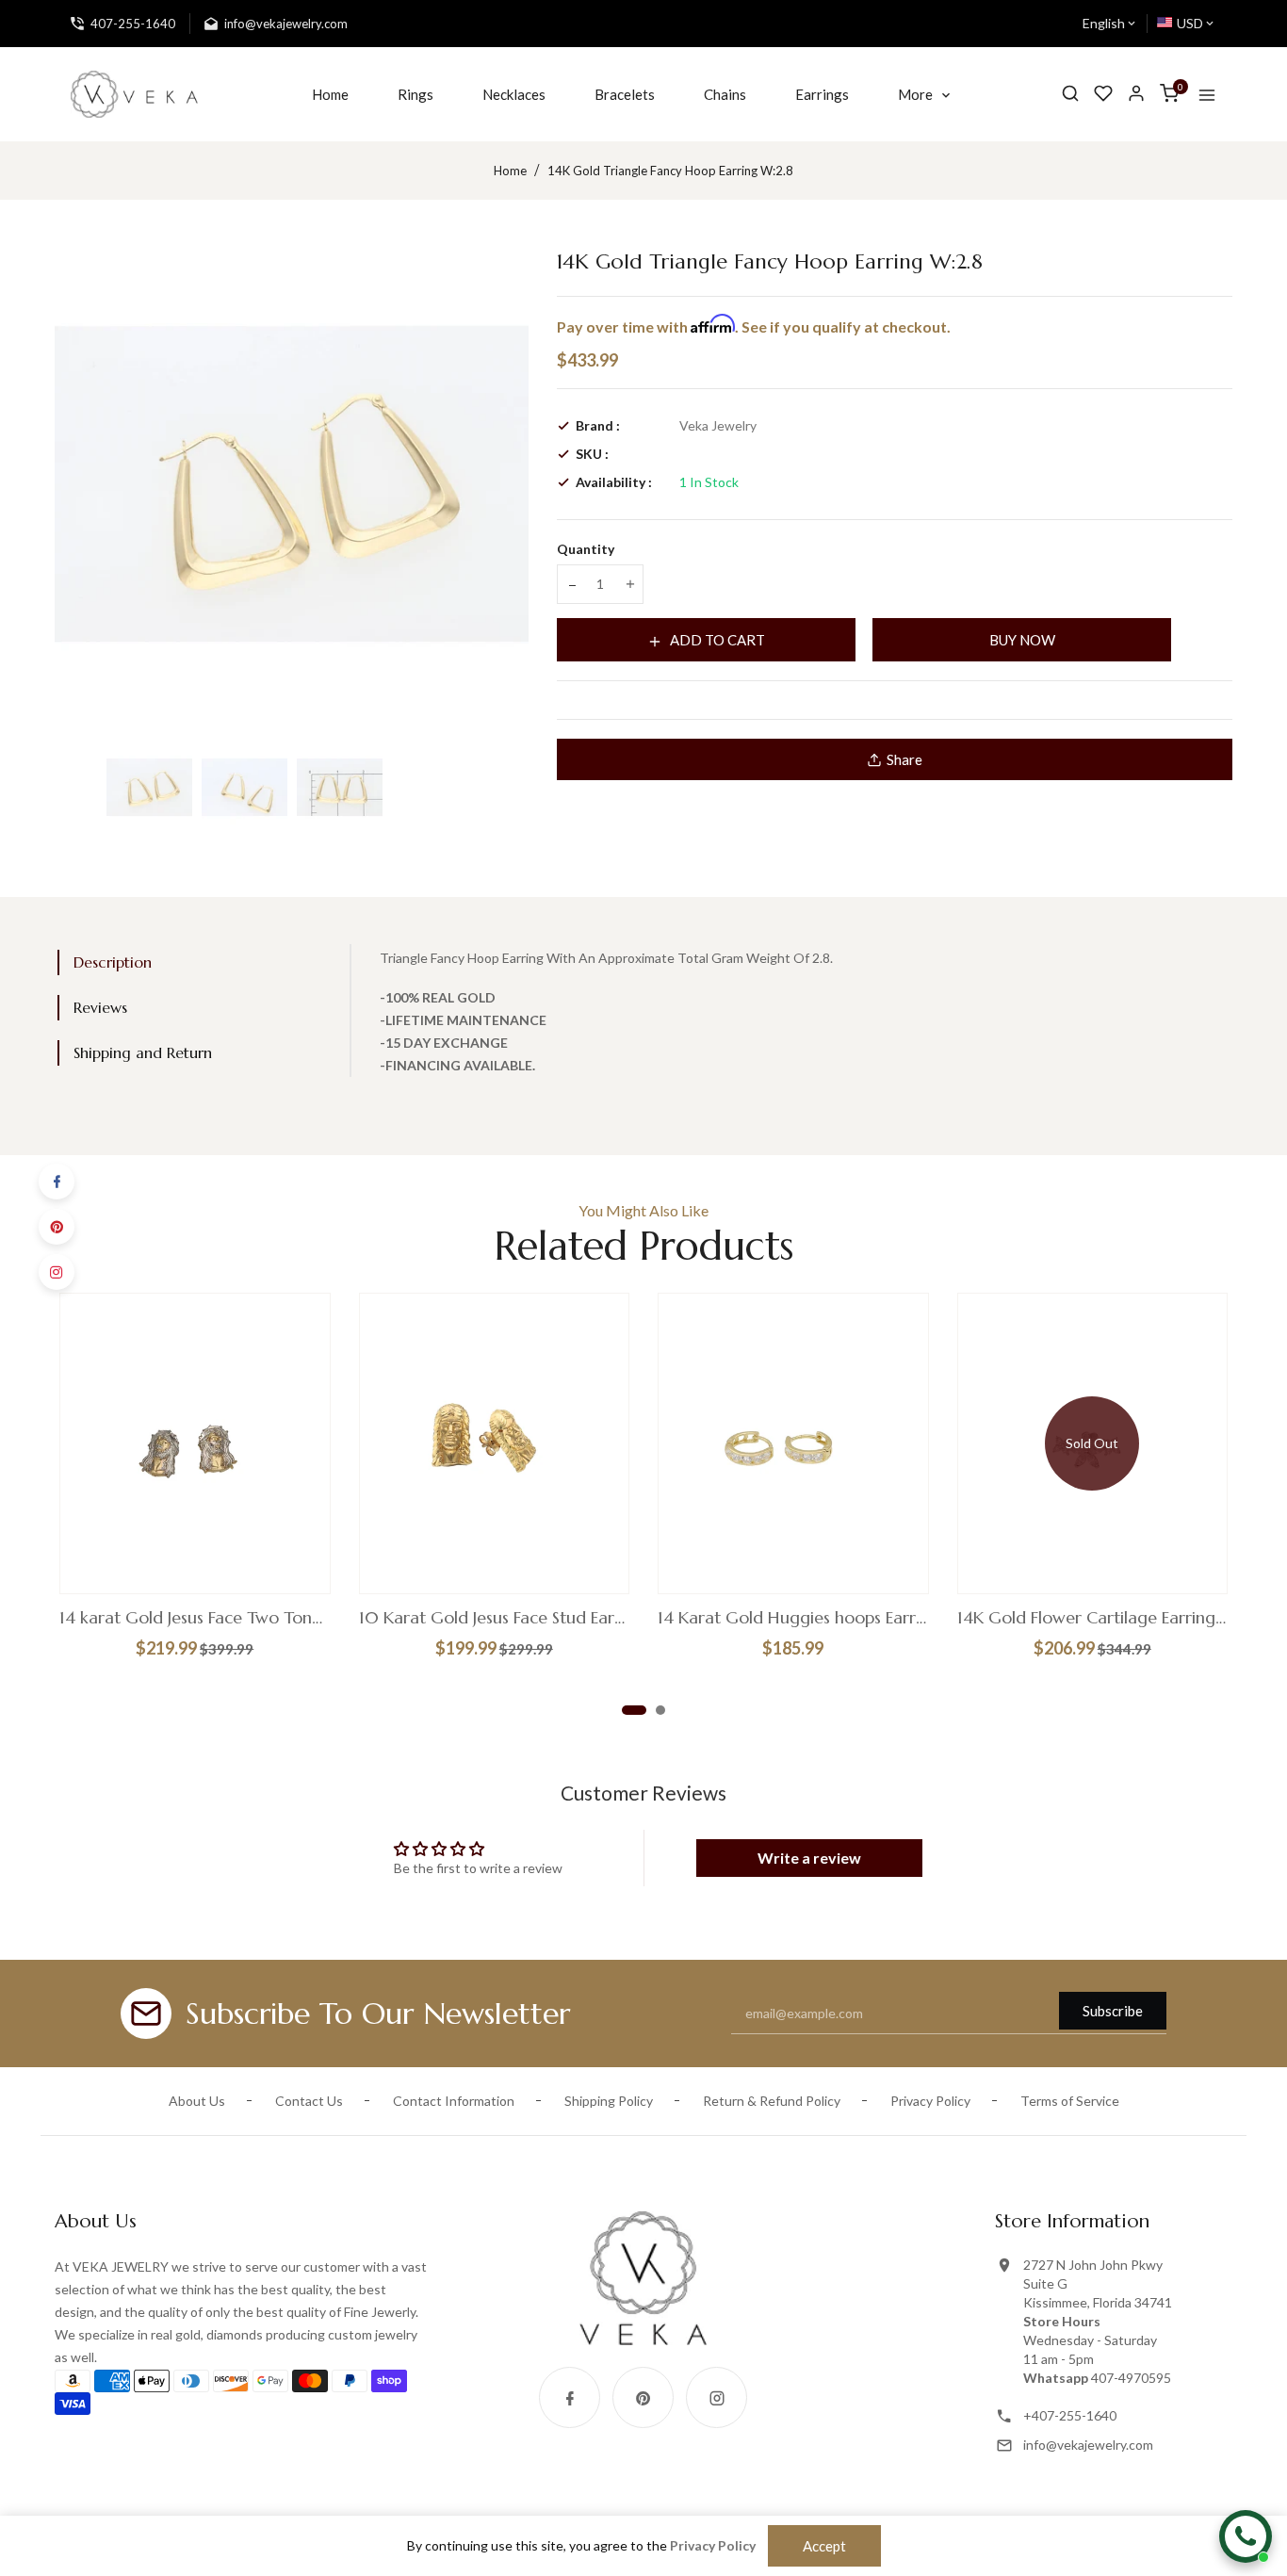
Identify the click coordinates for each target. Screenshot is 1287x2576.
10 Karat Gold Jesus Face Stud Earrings (495, 1618)
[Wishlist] (1103, 94)
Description (113, 962)
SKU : (592, 454)
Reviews (100, 1007)
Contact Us (309, 2101)
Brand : (598, 425)
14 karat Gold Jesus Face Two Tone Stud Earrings (195, 1618)
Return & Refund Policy (772, 2101)
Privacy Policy (930, 2101)
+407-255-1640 (1070, 2415)
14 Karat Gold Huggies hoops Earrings (793, 1618)
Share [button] (904, 759)
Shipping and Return (143, 1052)
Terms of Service (1070, 2101)
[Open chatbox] (1246, 2536)
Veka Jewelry (718, 425)
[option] (149, 787)
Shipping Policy (609, 2101)
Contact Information (454, 2101)
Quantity (586, 549)
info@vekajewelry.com (1088, 2445)
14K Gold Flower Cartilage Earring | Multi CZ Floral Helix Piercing (1093, 1618)
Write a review (809, 1858)
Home (510, 171)
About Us (197, 2101)
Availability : (614, 482)
